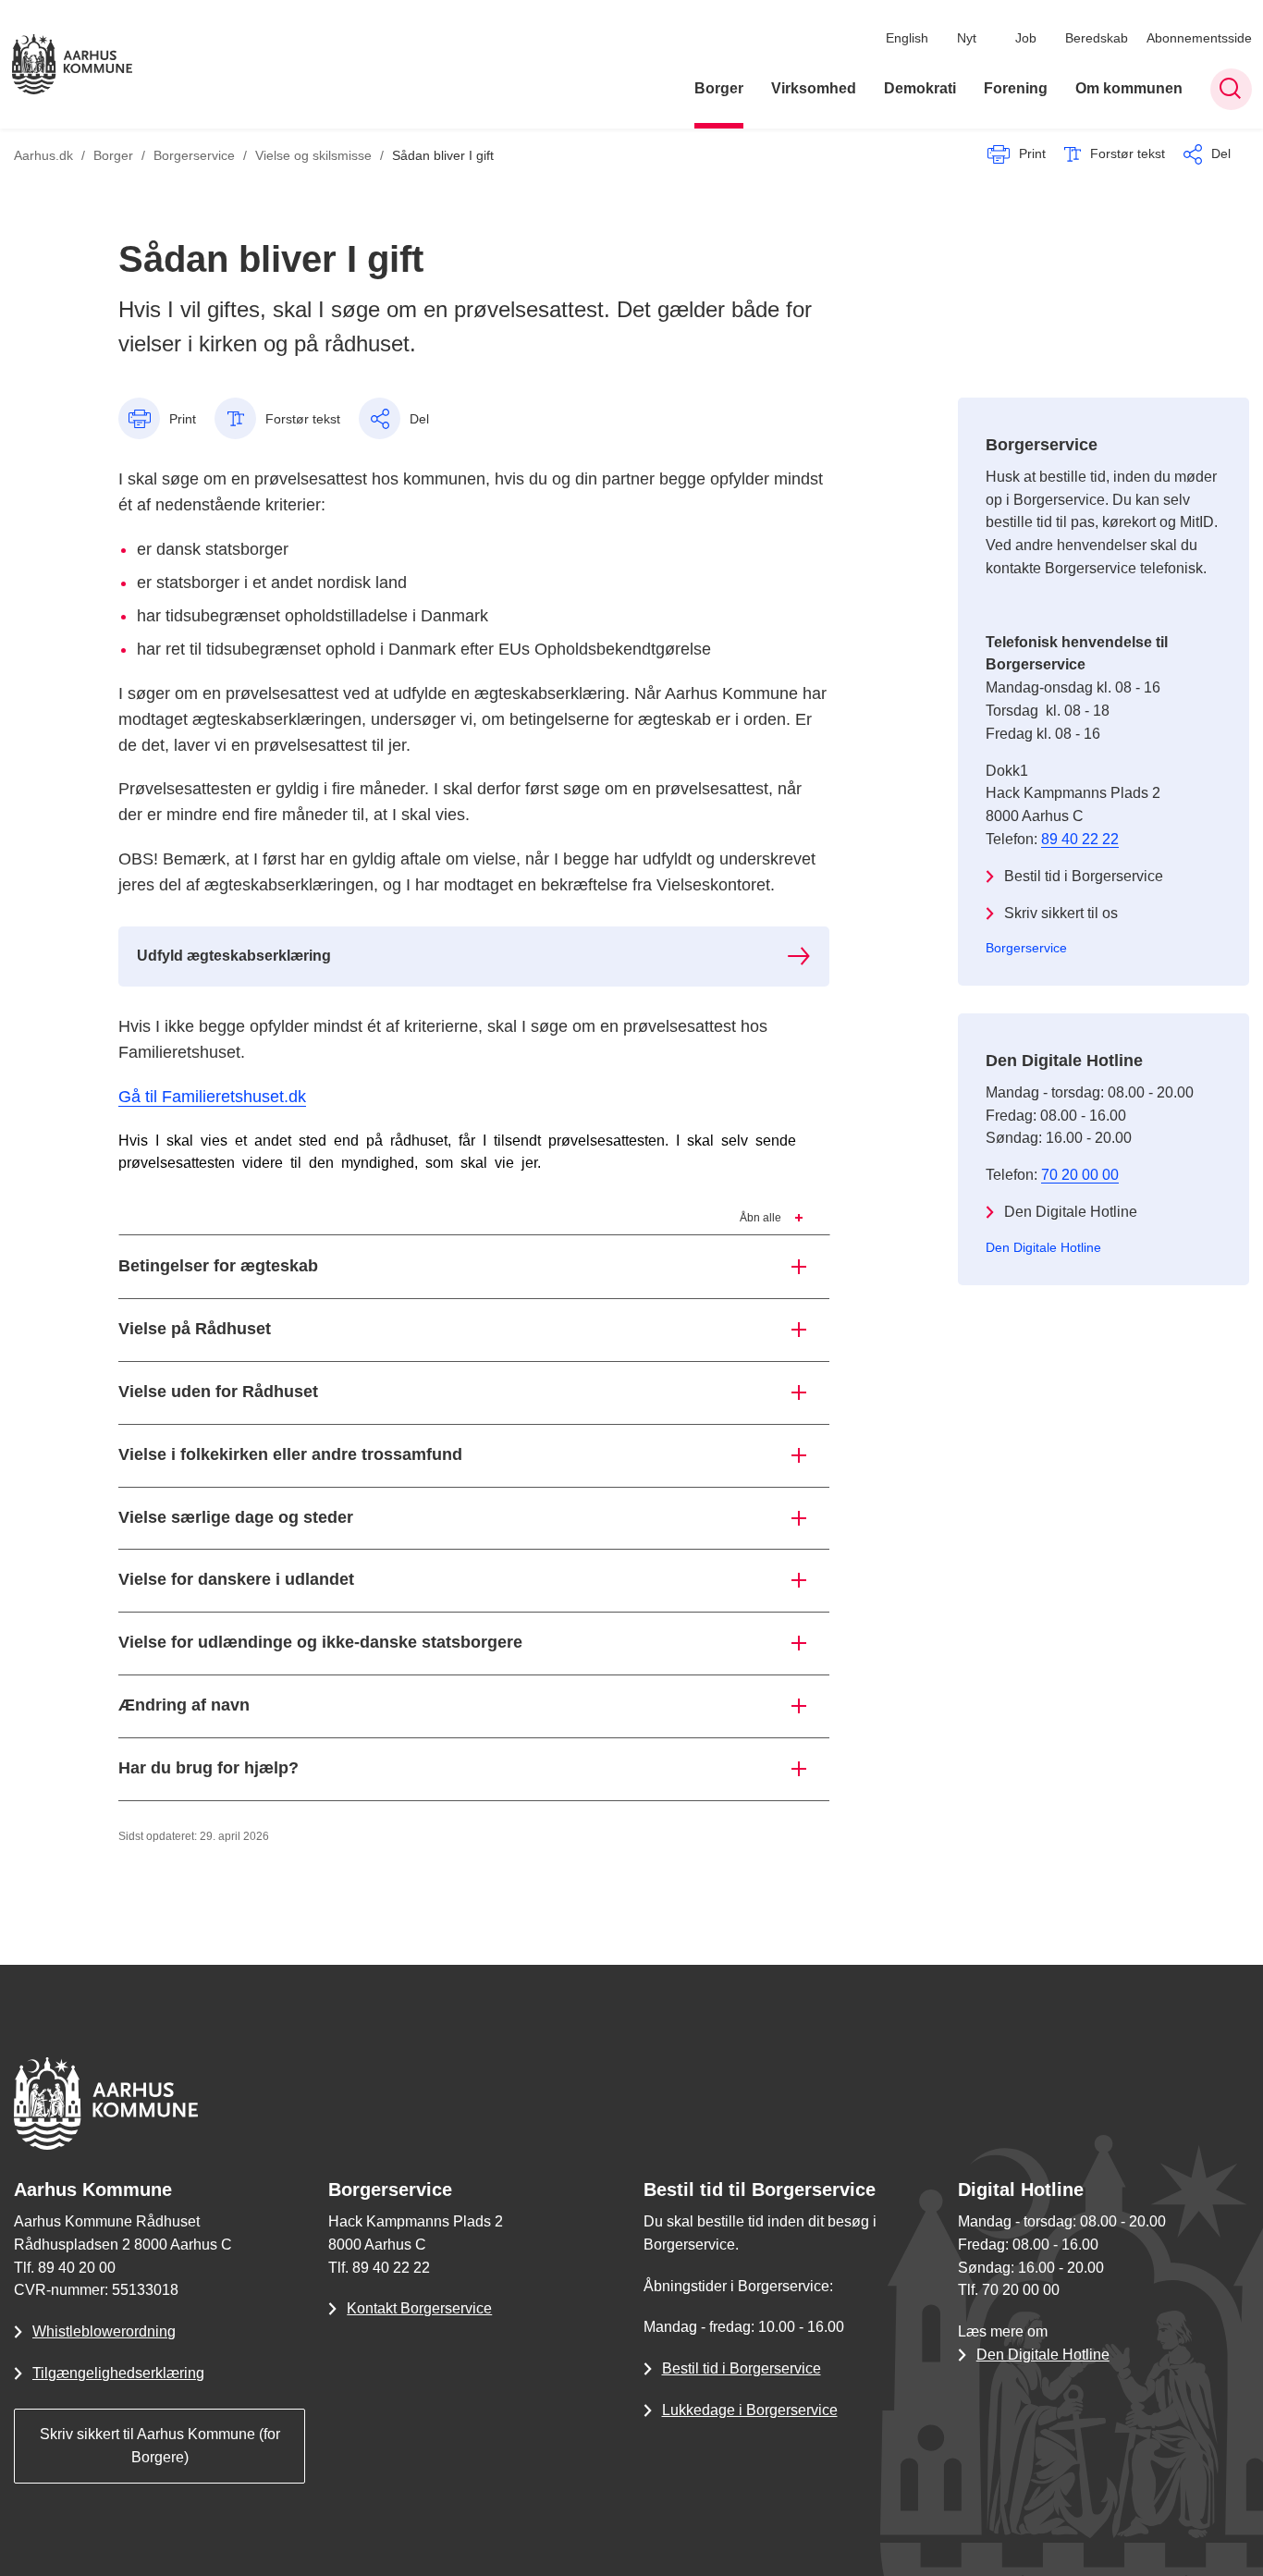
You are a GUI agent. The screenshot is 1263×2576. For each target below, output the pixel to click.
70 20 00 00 (1080, 1175)
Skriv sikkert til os (1061, 913)
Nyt (967, 38)
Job (1026, 38)
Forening (1016, 89)
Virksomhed (814, 89)
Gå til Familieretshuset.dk (212, 1097)
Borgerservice (1026, 948)
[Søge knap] (1231, 89)
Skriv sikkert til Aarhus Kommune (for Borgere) (160, 2446)
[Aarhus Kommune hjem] (72, 64)
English (907, 38)
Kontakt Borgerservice (419, 2308)
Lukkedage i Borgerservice (750, 2410)
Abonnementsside (1199, 38)
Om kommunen (1129, 89)
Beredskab (1097, 38)
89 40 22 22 (1080, 839)
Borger (719, 89)
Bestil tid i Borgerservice (1084, 876)
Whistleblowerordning (104, 2331)
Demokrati (920, 89)
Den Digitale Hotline (1071, 1212)
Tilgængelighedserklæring (118, 2373)
